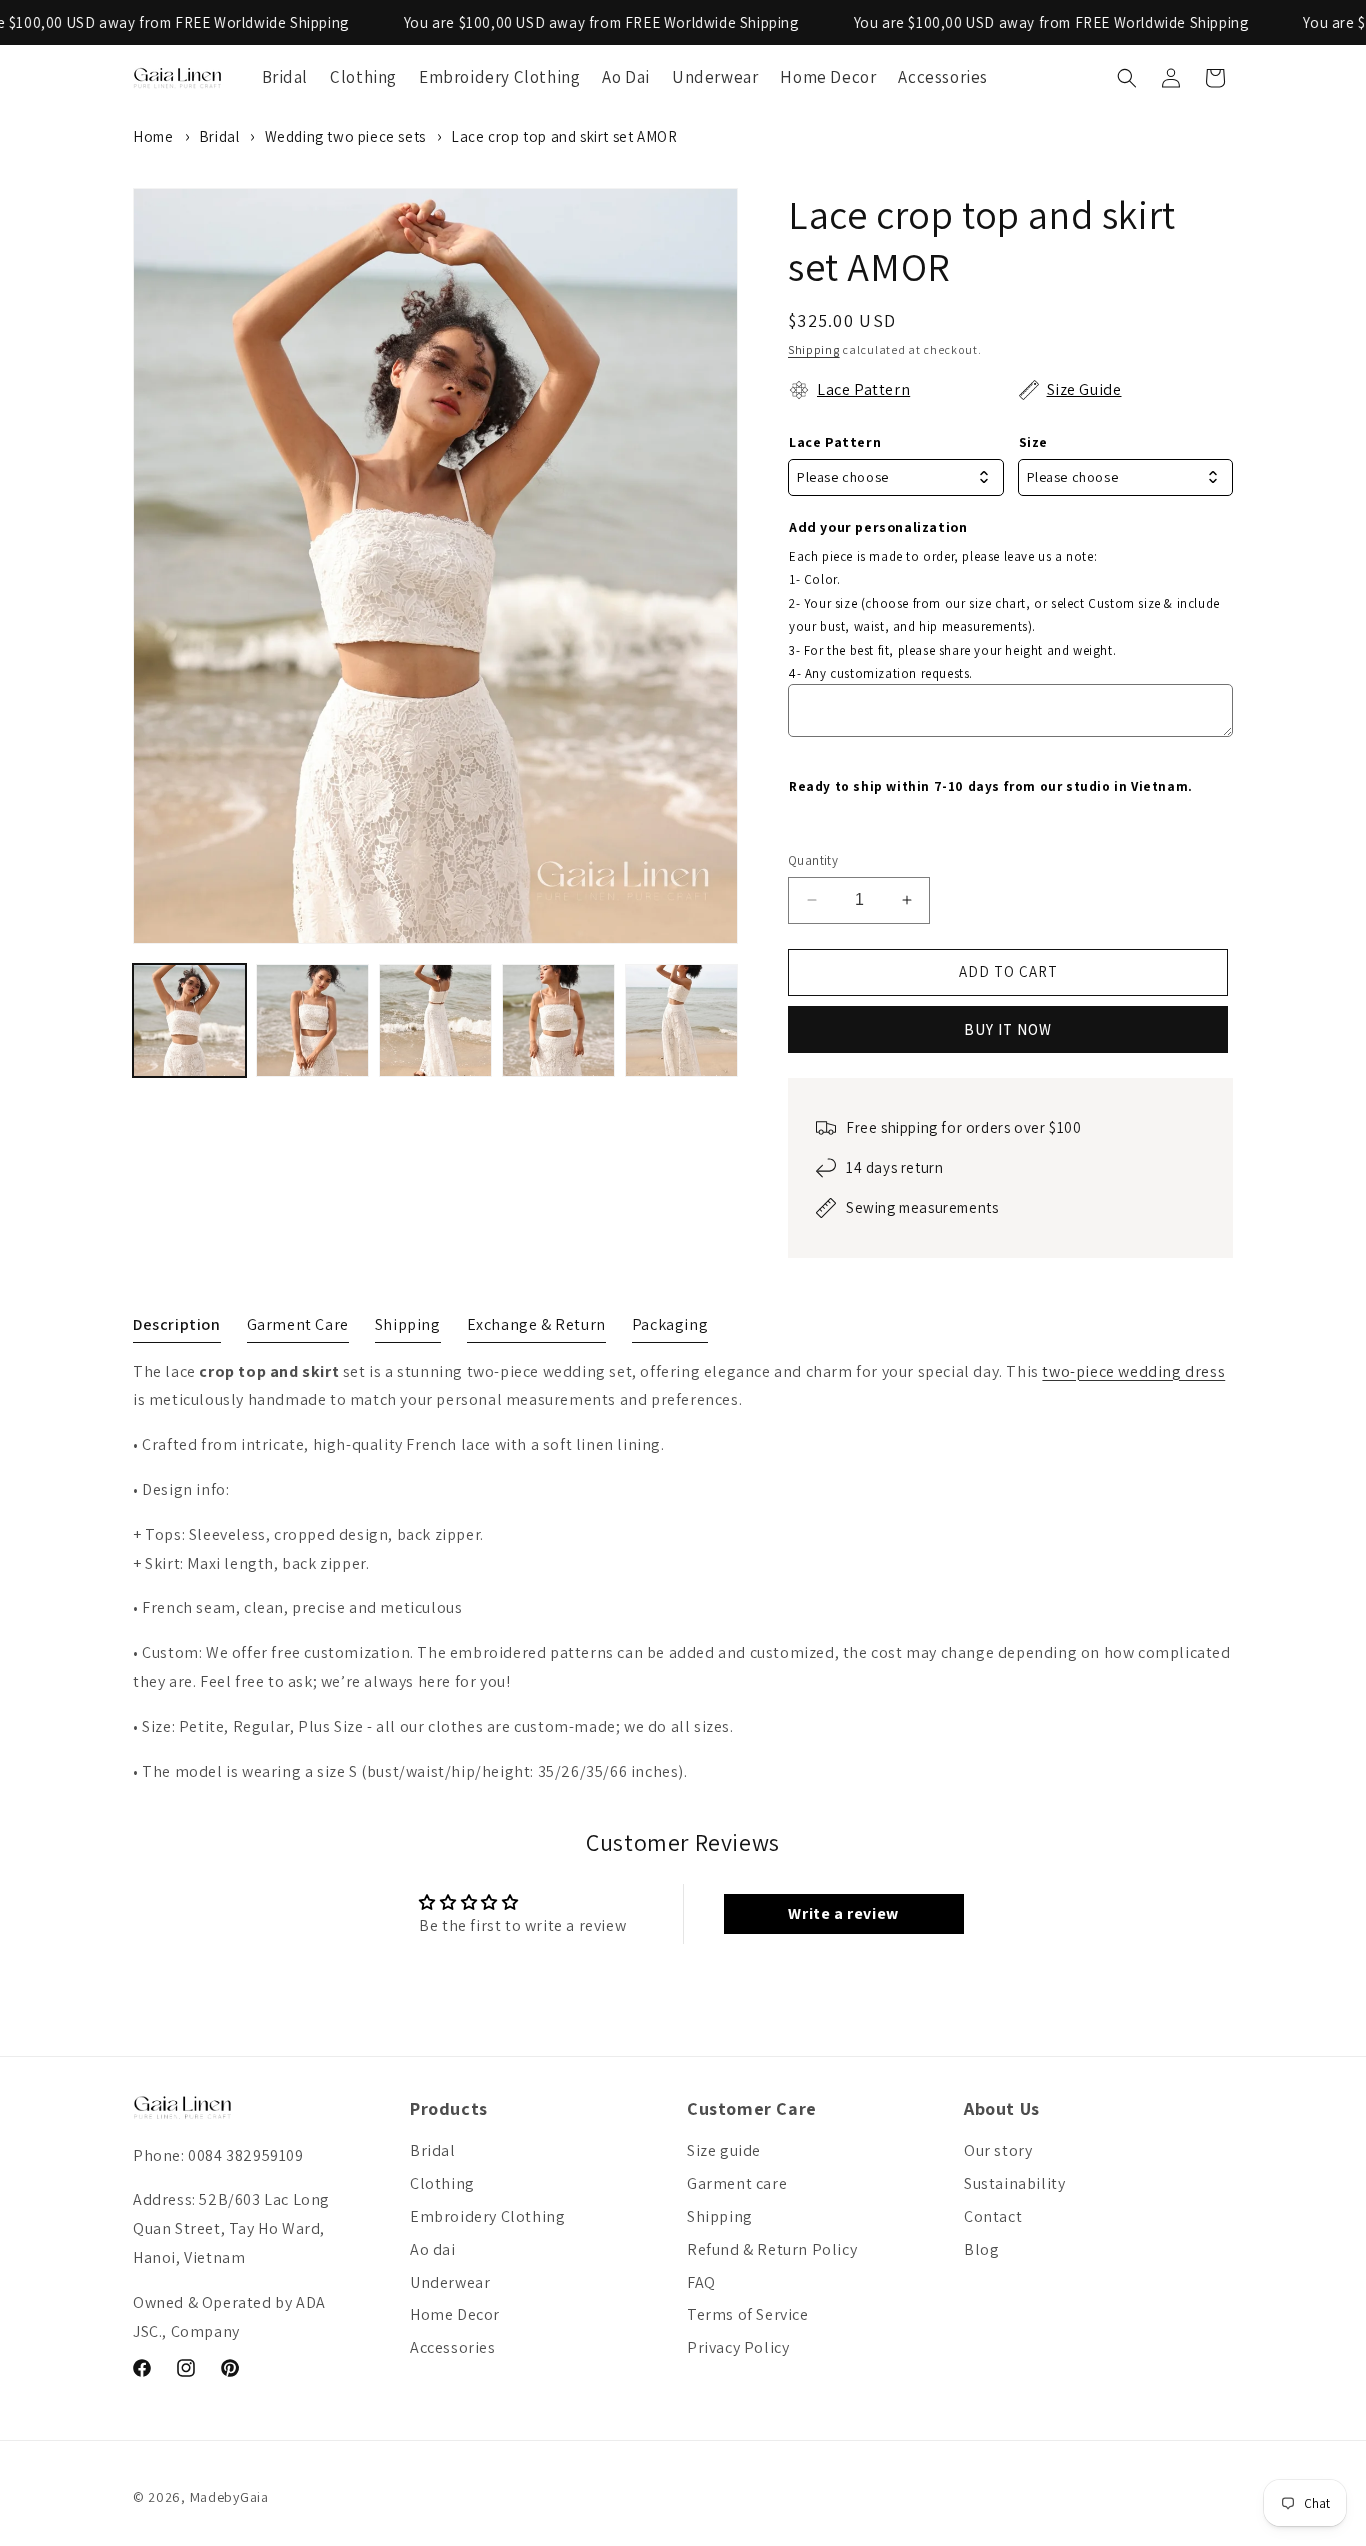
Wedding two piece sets (345, 136)
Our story (998, 2150)
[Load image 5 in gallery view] (681, 1020)
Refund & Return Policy (772, 2249)
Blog (981, 2249)
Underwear (450, 2282)
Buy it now (1008, 1029)
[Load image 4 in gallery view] (558, 1020)
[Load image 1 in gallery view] (189, 1020)
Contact (993, 2216)
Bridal (219, 136)
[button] (1127, 78)
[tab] (177, 1329)
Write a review (843, 1913)
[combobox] (896, 477)
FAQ (701, 2282)
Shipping (814, 349)
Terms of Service (748, 2314)
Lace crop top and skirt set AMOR (564, 136)
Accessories (453, 2347)
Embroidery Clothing (487, 2216)
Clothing (442, 2183)
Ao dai (433, 2249)
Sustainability (1014, 2183)
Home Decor (455, 2314)
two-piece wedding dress (1133, 1371)
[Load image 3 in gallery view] (435, 1020)
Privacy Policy (738, 2347)
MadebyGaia (229, 2497)
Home (153, 136)
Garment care (737, 2183)
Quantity (813, 860)
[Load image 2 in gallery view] (312, 1020)
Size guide (724, 2150)
